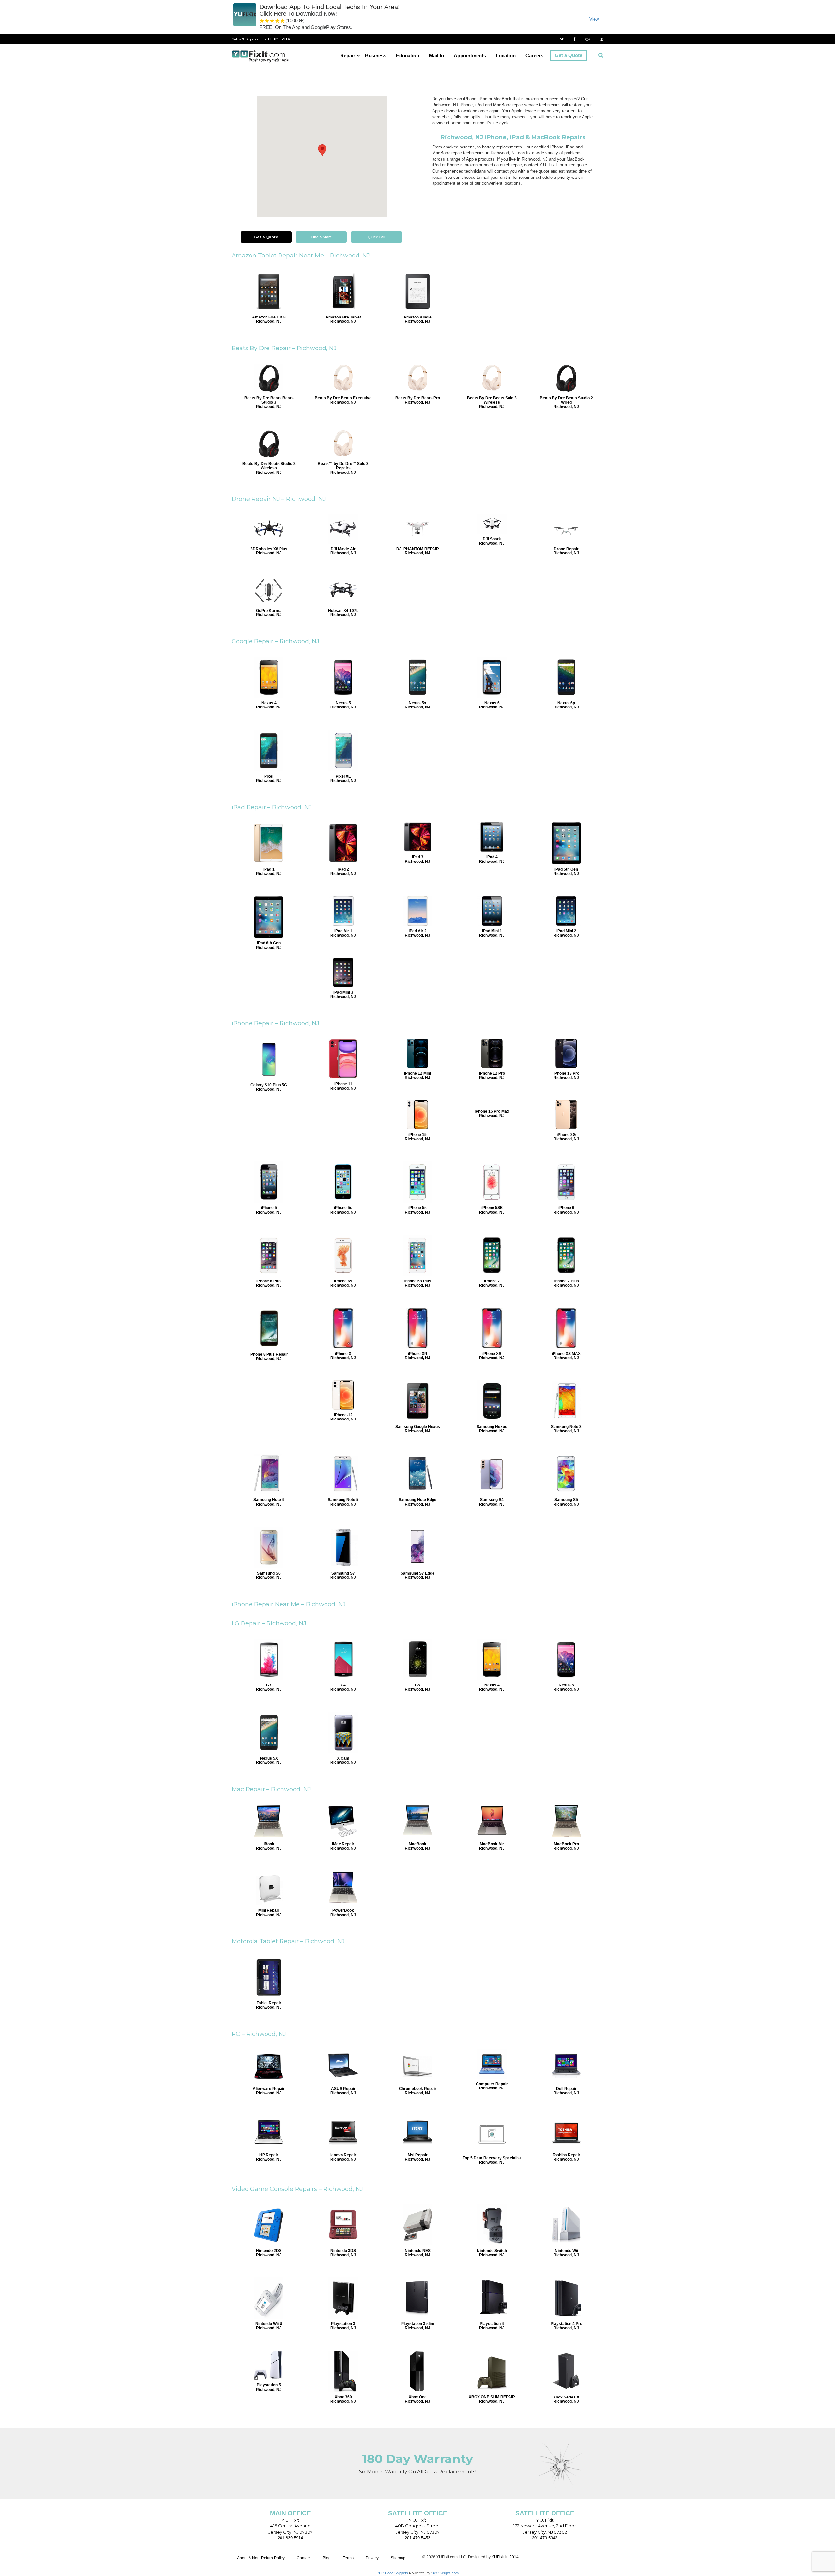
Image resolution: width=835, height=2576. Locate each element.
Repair (348, 56)
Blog (327, 2558)
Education (408, 56)
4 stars (278, 21)
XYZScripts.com (446, 2573)
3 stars (272, 21)
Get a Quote (569, 55)
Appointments (470, 56)
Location (506, 56)
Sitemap (398, 2558)
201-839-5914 (277, 39)
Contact (304, 2558)
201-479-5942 (545, 2538)
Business (376, 56)
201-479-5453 (417, 2538)
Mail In (436, 56)
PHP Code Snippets (392, 2573)
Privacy (372, 2558)
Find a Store (321, 237)
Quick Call (376, 237)
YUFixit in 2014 (505, 2557)
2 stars (267, 21)
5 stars (283, 21)
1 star (262, 21)
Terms (348, 2558)
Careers (534, 56)
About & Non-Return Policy (261, 2558)
